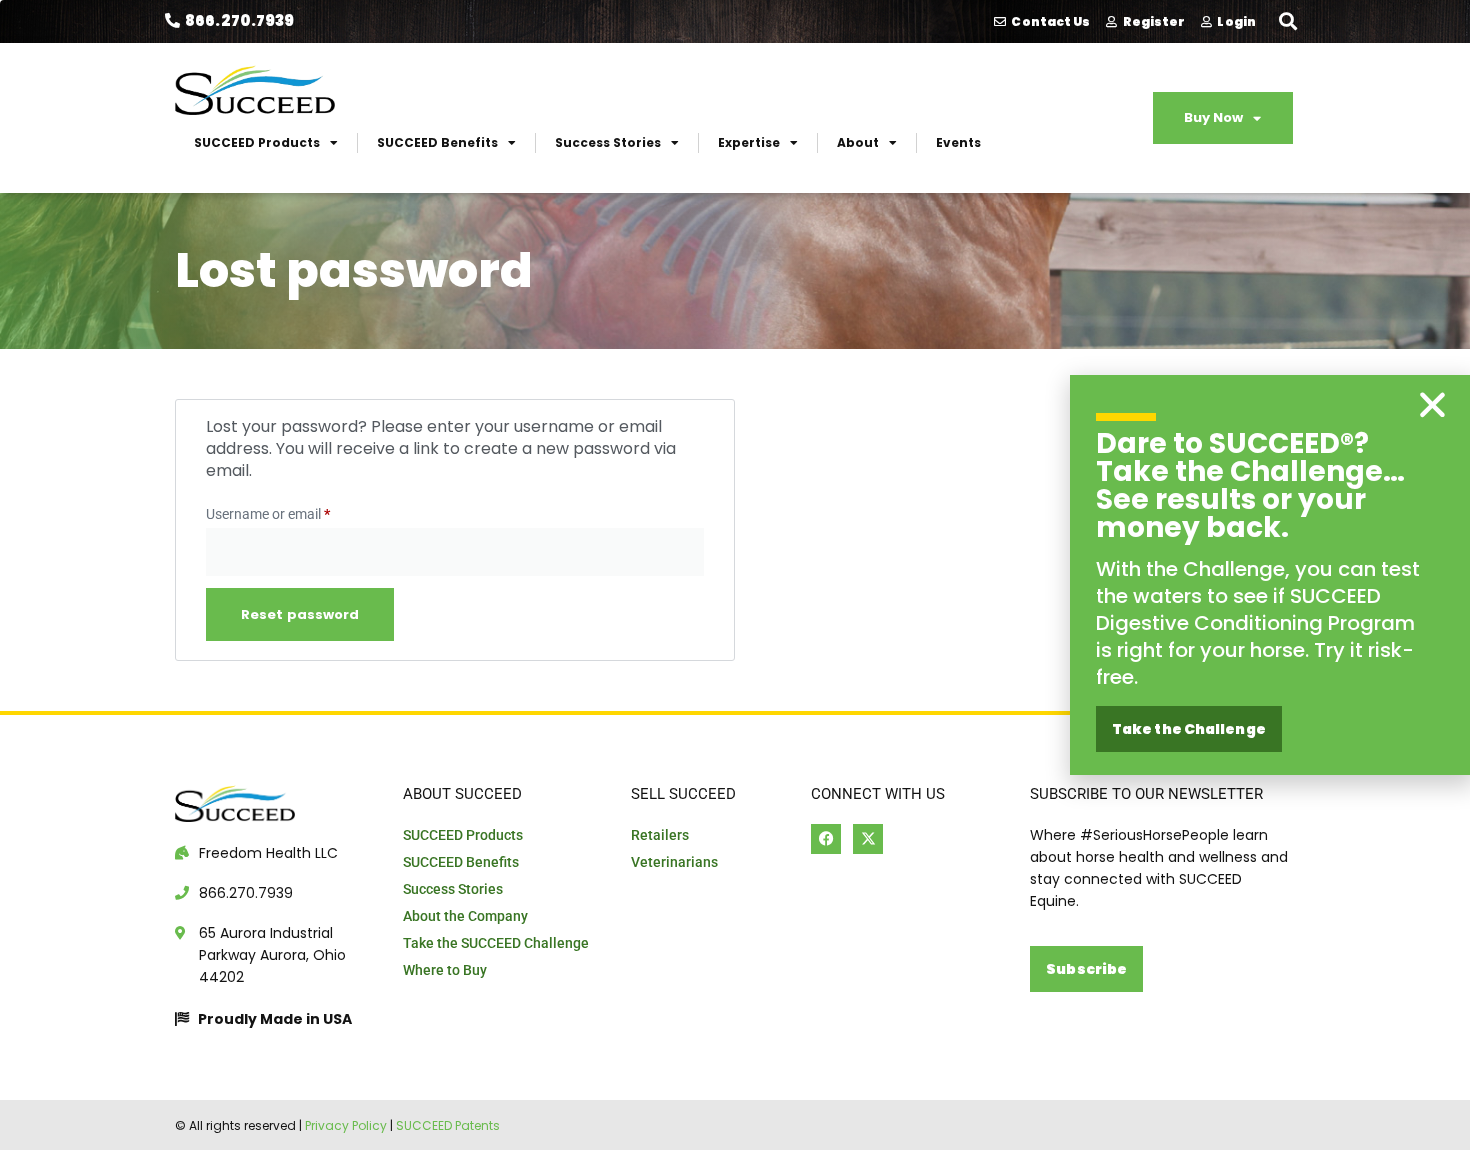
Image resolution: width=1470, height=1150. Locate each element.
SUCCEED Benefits (437, 142)
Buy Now (1213, 117)
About (858, 142)
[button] (1288, 20)
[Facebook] (826, 839)
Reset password (300, 614)
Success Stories (608, 142)
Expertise (749, 142)
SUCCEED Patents (448, 1125)
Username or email (295, 511)
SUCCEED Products (257, 142)
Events (958, 142)
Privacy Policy (346, 1125)
